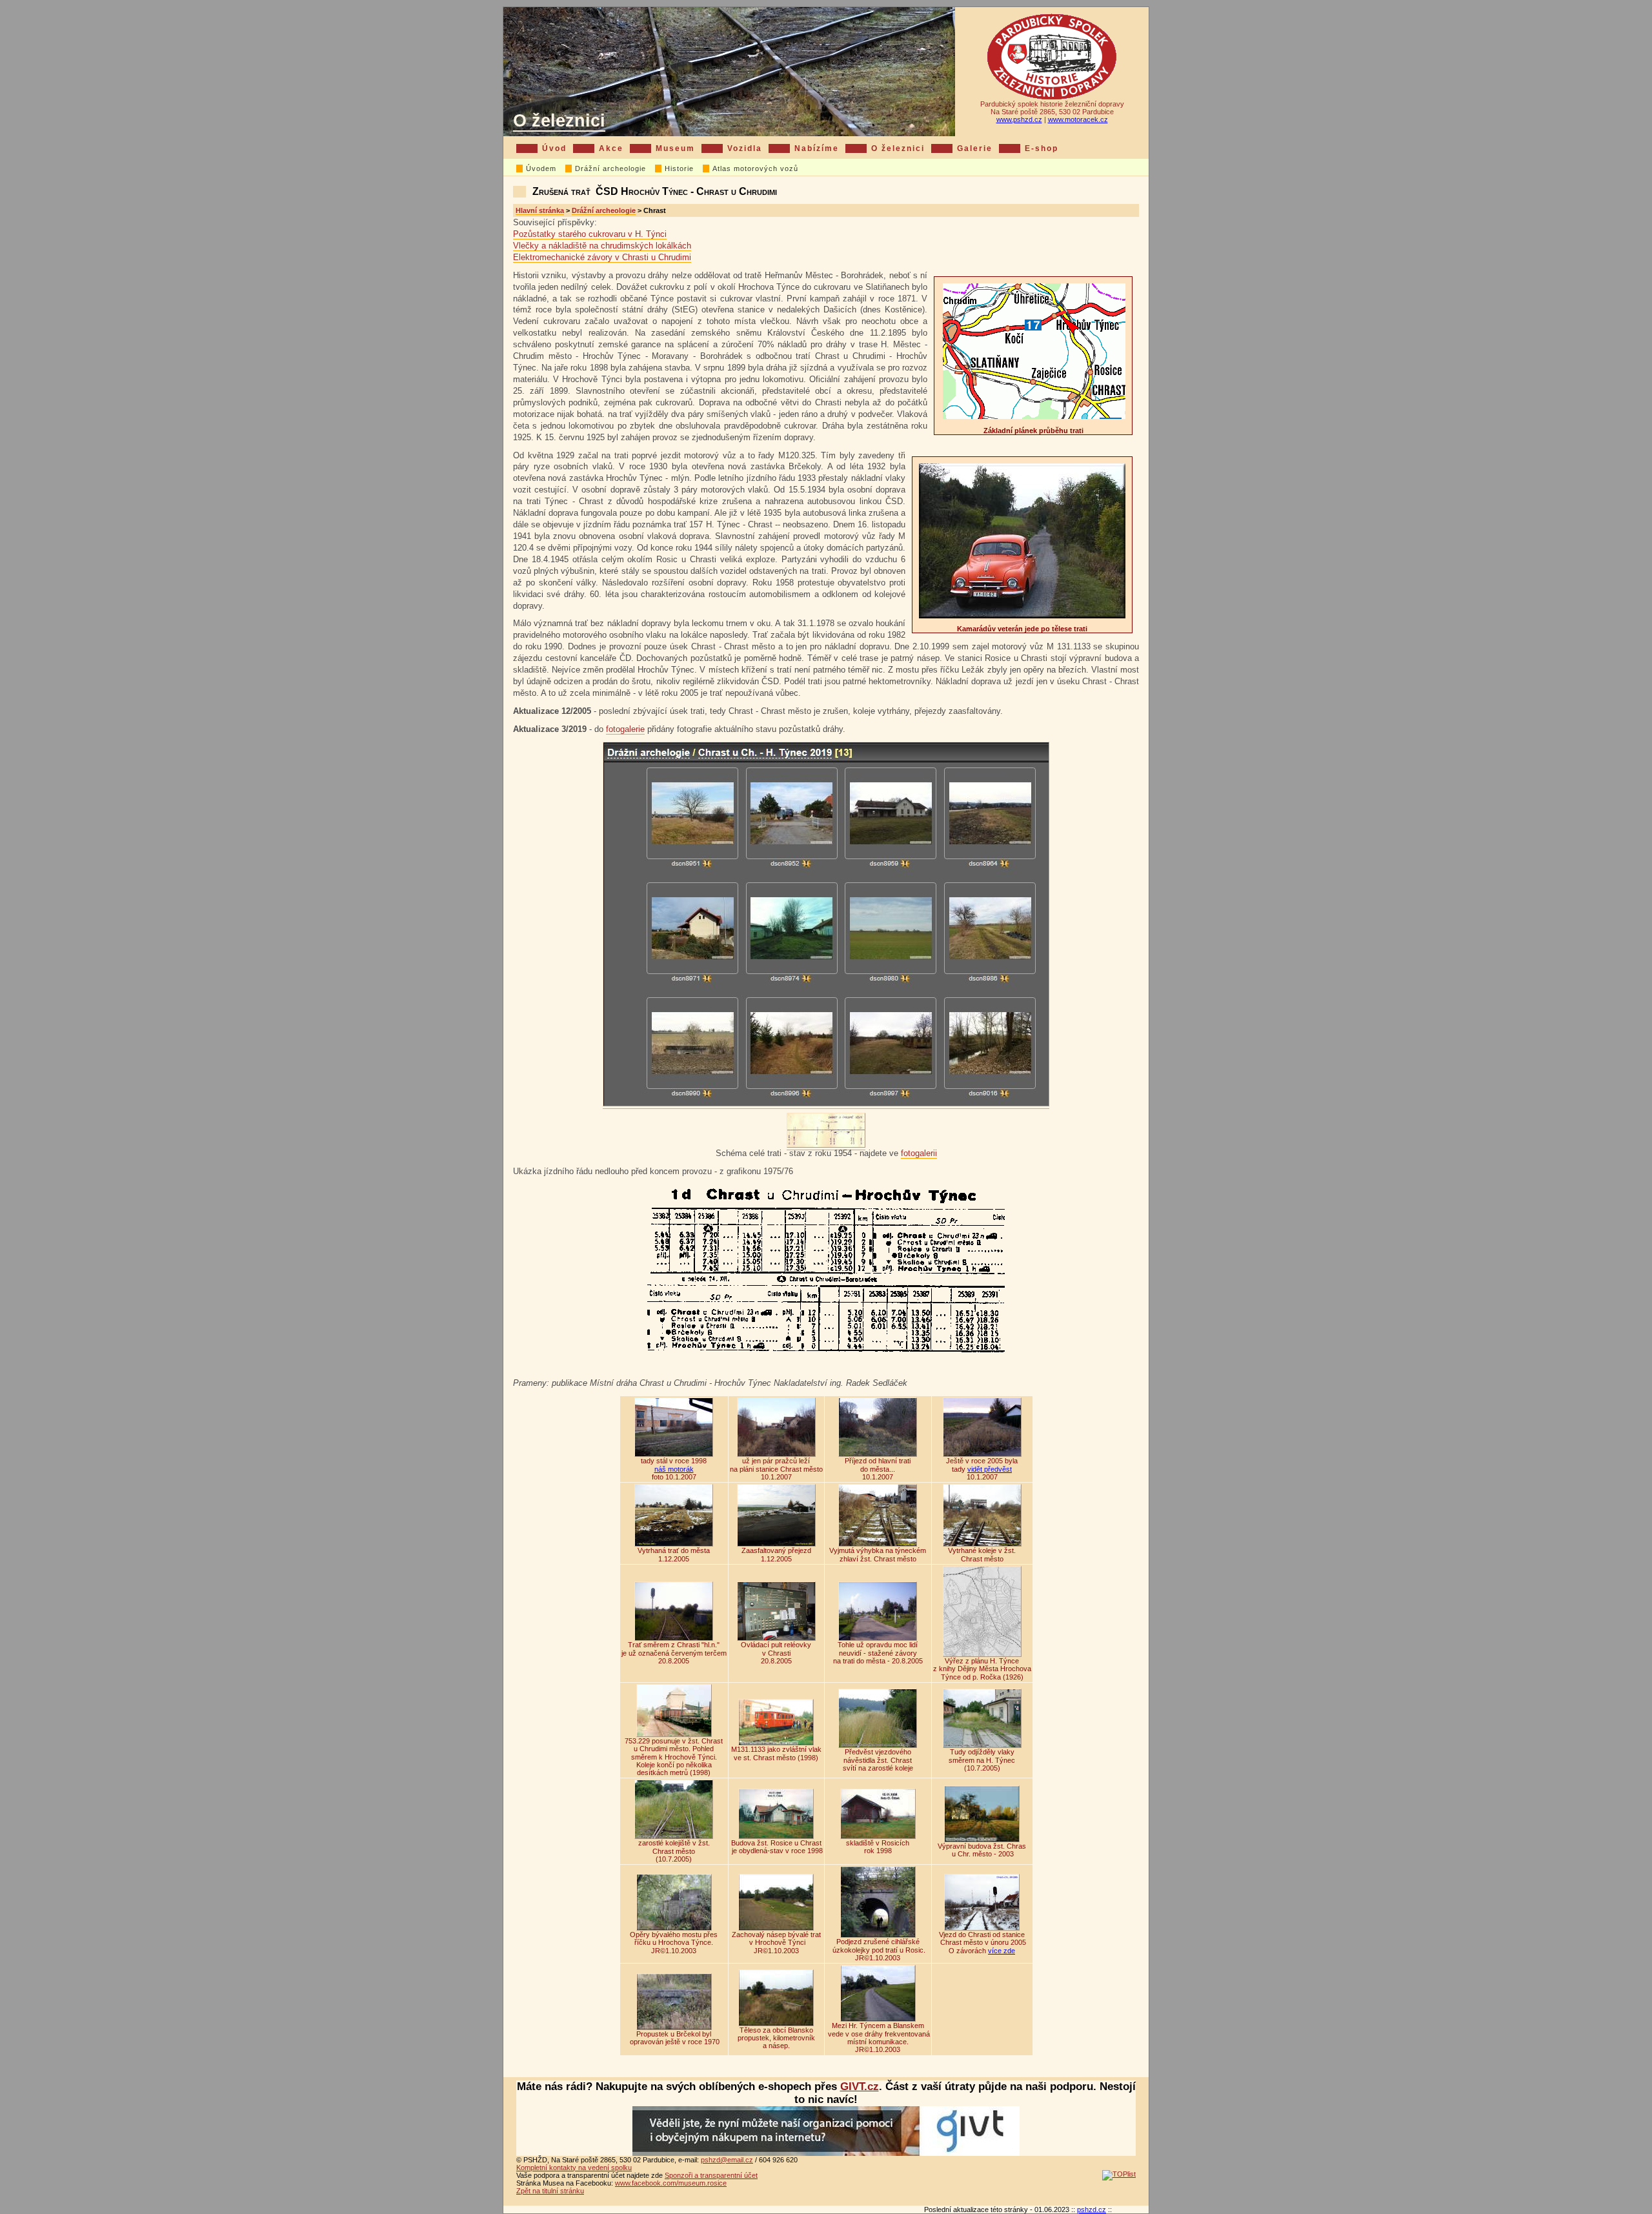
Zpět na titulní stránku (550, 2191)
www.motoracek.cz (1078, 119)
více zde (1002, 1951)
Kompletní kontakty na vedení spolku (574, 2168)
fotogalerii (919, 1153)
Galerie (975, 148)
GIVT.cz (860, 2087)
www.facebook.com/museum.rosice (671, 2183)
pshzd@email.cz (727, 2160)
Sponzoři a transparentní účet (711, 2175)
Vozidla (745, 148)
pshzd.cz (1092, 2209)
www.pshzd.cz (1019, 119)
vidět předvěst (990, 1469)
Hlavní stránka (540, 210)
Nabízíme (817, 148)
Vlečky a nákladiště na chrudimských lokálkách (602, 246)
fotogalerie (625, 729)
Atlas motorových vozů (755, 168)
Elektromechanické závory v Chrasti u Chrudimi (602, 257)
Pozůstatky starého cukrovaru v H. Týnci (590, 234)
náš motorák (674, 1469)
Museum (675, 148)
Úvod (554, 148)
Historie (679, 168)
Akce (611, 148)
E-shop (1042, 148)
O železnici (559, 120)
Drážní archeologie (610, 168)
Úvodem (541, 168)
